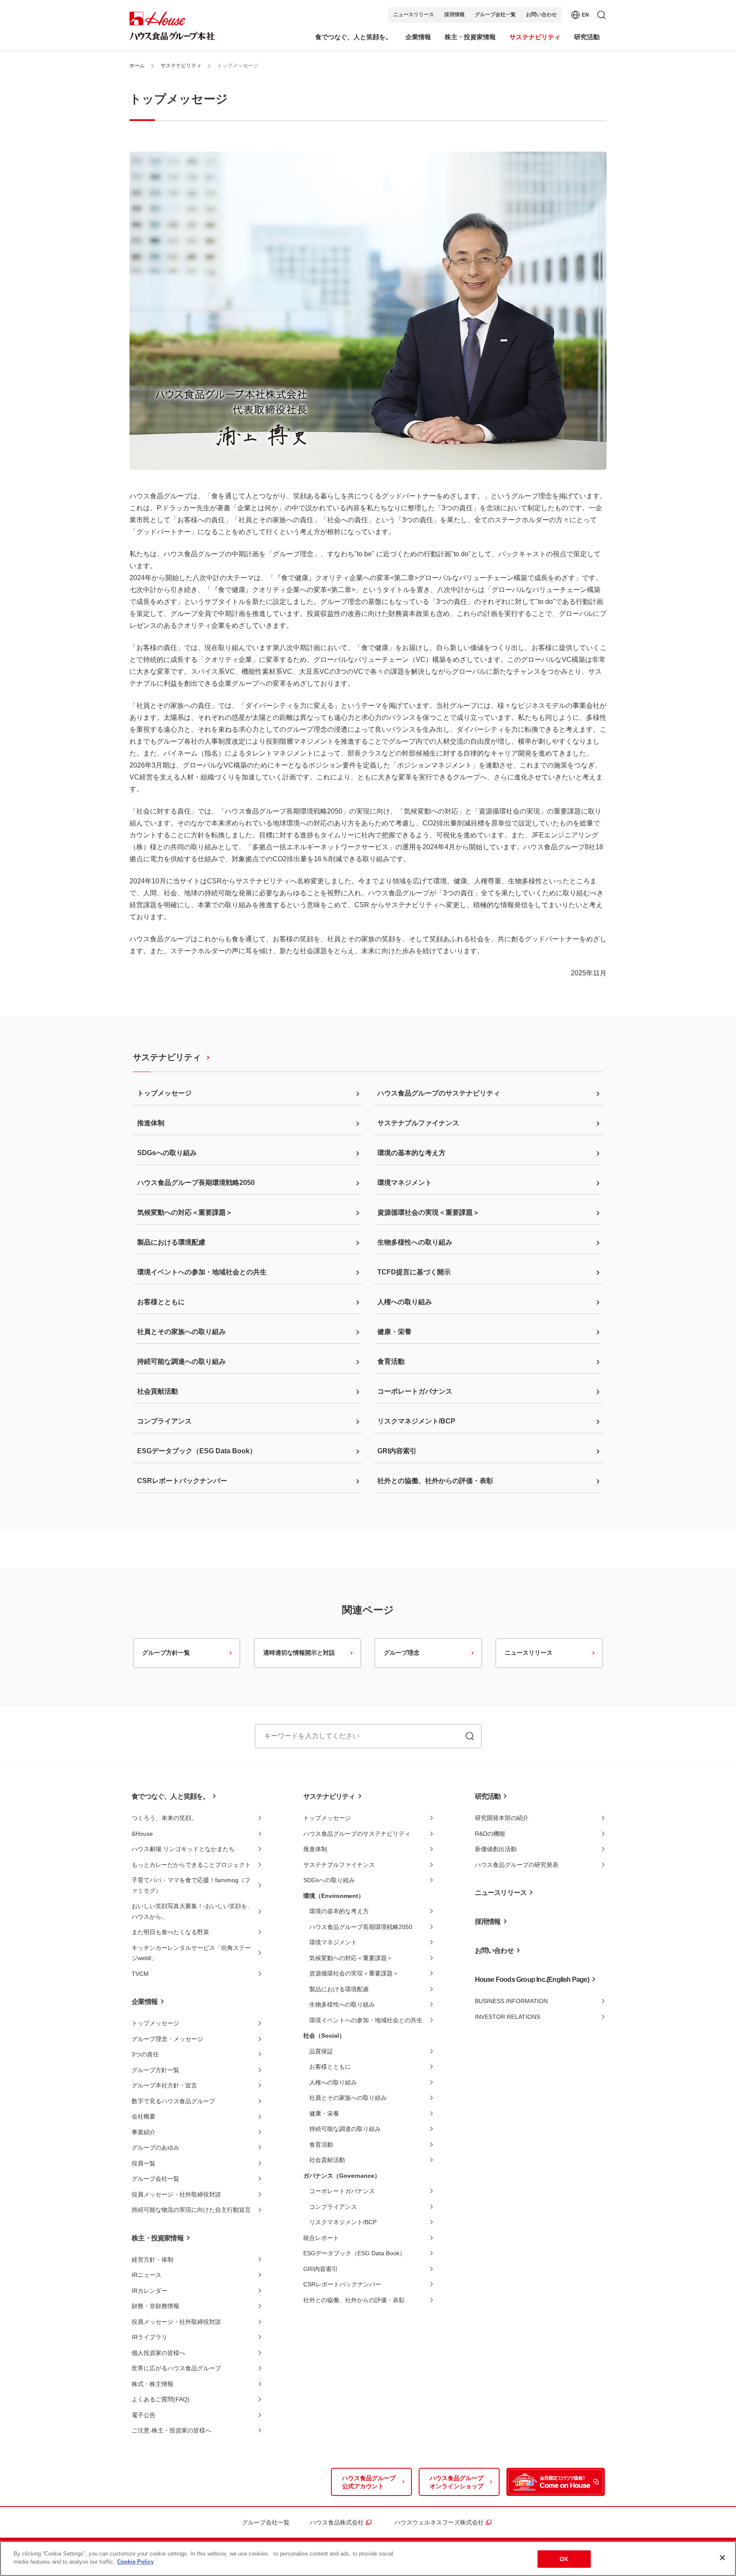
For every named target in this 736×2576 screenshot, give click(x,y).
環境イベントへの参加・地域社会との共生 (366, 2020)
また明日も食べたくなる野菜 (170, 1932)
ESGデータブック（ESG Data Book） (354, 2253)
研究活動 (488, 1796)
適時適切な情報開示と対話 (299, 1653)
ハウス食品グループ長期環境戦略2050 (361, 1927)
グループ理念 (402, 1653)
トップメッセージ (155, 2023)
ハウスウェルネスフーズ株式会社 (439, 2522)
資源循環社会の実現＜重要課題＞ (354, 1973)
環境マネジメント (333, 1942)
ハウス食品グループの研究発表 (517, 1865)
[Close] (722, 2558)
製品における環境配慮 (339, 1989)
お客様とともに (330, 2067)
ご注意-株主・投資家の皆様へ (171, 2430)
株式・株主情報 (152, 2384)
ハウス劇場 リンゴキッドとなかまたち (183, 1849)
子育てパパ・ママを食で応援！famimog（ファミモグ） (191, 1885)
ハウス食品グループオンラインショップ (457, 2482)
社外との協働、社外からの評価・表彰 (354, 2300)
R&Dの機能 (490, 1834)
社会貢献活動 (327, 2160)
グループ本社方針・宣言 (164, 2085)
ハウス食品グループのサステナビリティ (357, 1834)
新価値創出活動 (496, 1849)
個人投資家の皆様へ (158, 2353)
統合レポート (321, 2238)
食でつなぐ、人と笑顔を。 (170, 1796)
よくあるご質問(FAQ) (161, 2399)
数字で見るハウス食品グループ (173, 2101)
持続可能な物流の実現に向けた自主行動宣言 (191, 2210)
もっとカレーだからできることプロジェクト (191, 1865)
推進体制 (315, 1849)
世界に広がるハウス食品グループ (176, 2368)
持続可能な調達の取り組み (345, 2129)
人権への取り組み (333, 2082)
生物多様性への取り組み (342, 2004)
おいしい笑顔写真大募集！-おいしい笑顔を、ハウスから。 (192, 1911)
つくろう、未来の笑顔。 (164, 1818)
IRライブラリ (149, 2337)
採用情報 (454, 14)
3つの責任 (145, 2054)
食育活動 (321, 2145)
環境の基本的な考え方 (339, 1911)
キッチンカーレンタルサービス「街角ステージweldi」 (191, 1953)
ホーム (137, 66)
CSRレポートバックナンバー (342, 2284)
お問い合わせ (541, 14)
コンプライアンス (333, 2207)
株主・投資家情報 (158, 2238)
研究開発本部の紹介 (502, 1818)
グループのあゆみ (155, 2148)
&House (142, 1834)
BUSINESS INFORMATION (511, 2001)
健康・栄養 (324, 2113)
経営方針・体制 (152, 2260)
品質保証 (321, 2051)
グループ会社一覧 (495, 14)
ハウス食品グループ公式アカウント (369, 2482)
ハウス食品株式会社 (337, 2522)
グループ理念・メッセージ (167, 2039)
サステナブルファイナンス (339, 1865)
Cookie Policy (135, 2562)
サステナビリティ (181, 66)
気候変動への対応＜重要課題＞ (351, 1958)
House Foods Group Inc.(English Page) (532, 1979)
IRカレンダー (149, 2291)
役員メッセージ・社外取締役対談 (176, 2194)
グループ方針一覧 (166, 1653)
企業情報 (145, 2002)
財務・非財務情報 (155, 2306)
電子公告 (144, 2415)
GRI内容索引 (321, 2269)
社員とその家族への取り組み (348, 2098)
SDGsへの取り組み (329, 1880)
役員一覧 (144, 2163)
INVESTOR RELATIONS (507, 2017)
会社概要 (144, 2116)
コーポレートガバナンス (342, 2191)
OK (564, 2559)
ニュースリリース (414, 14)
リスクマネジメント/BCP (343, 2222)
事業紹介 (144, 2132)
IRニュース (147, 2275)
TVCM (140, 1974)
